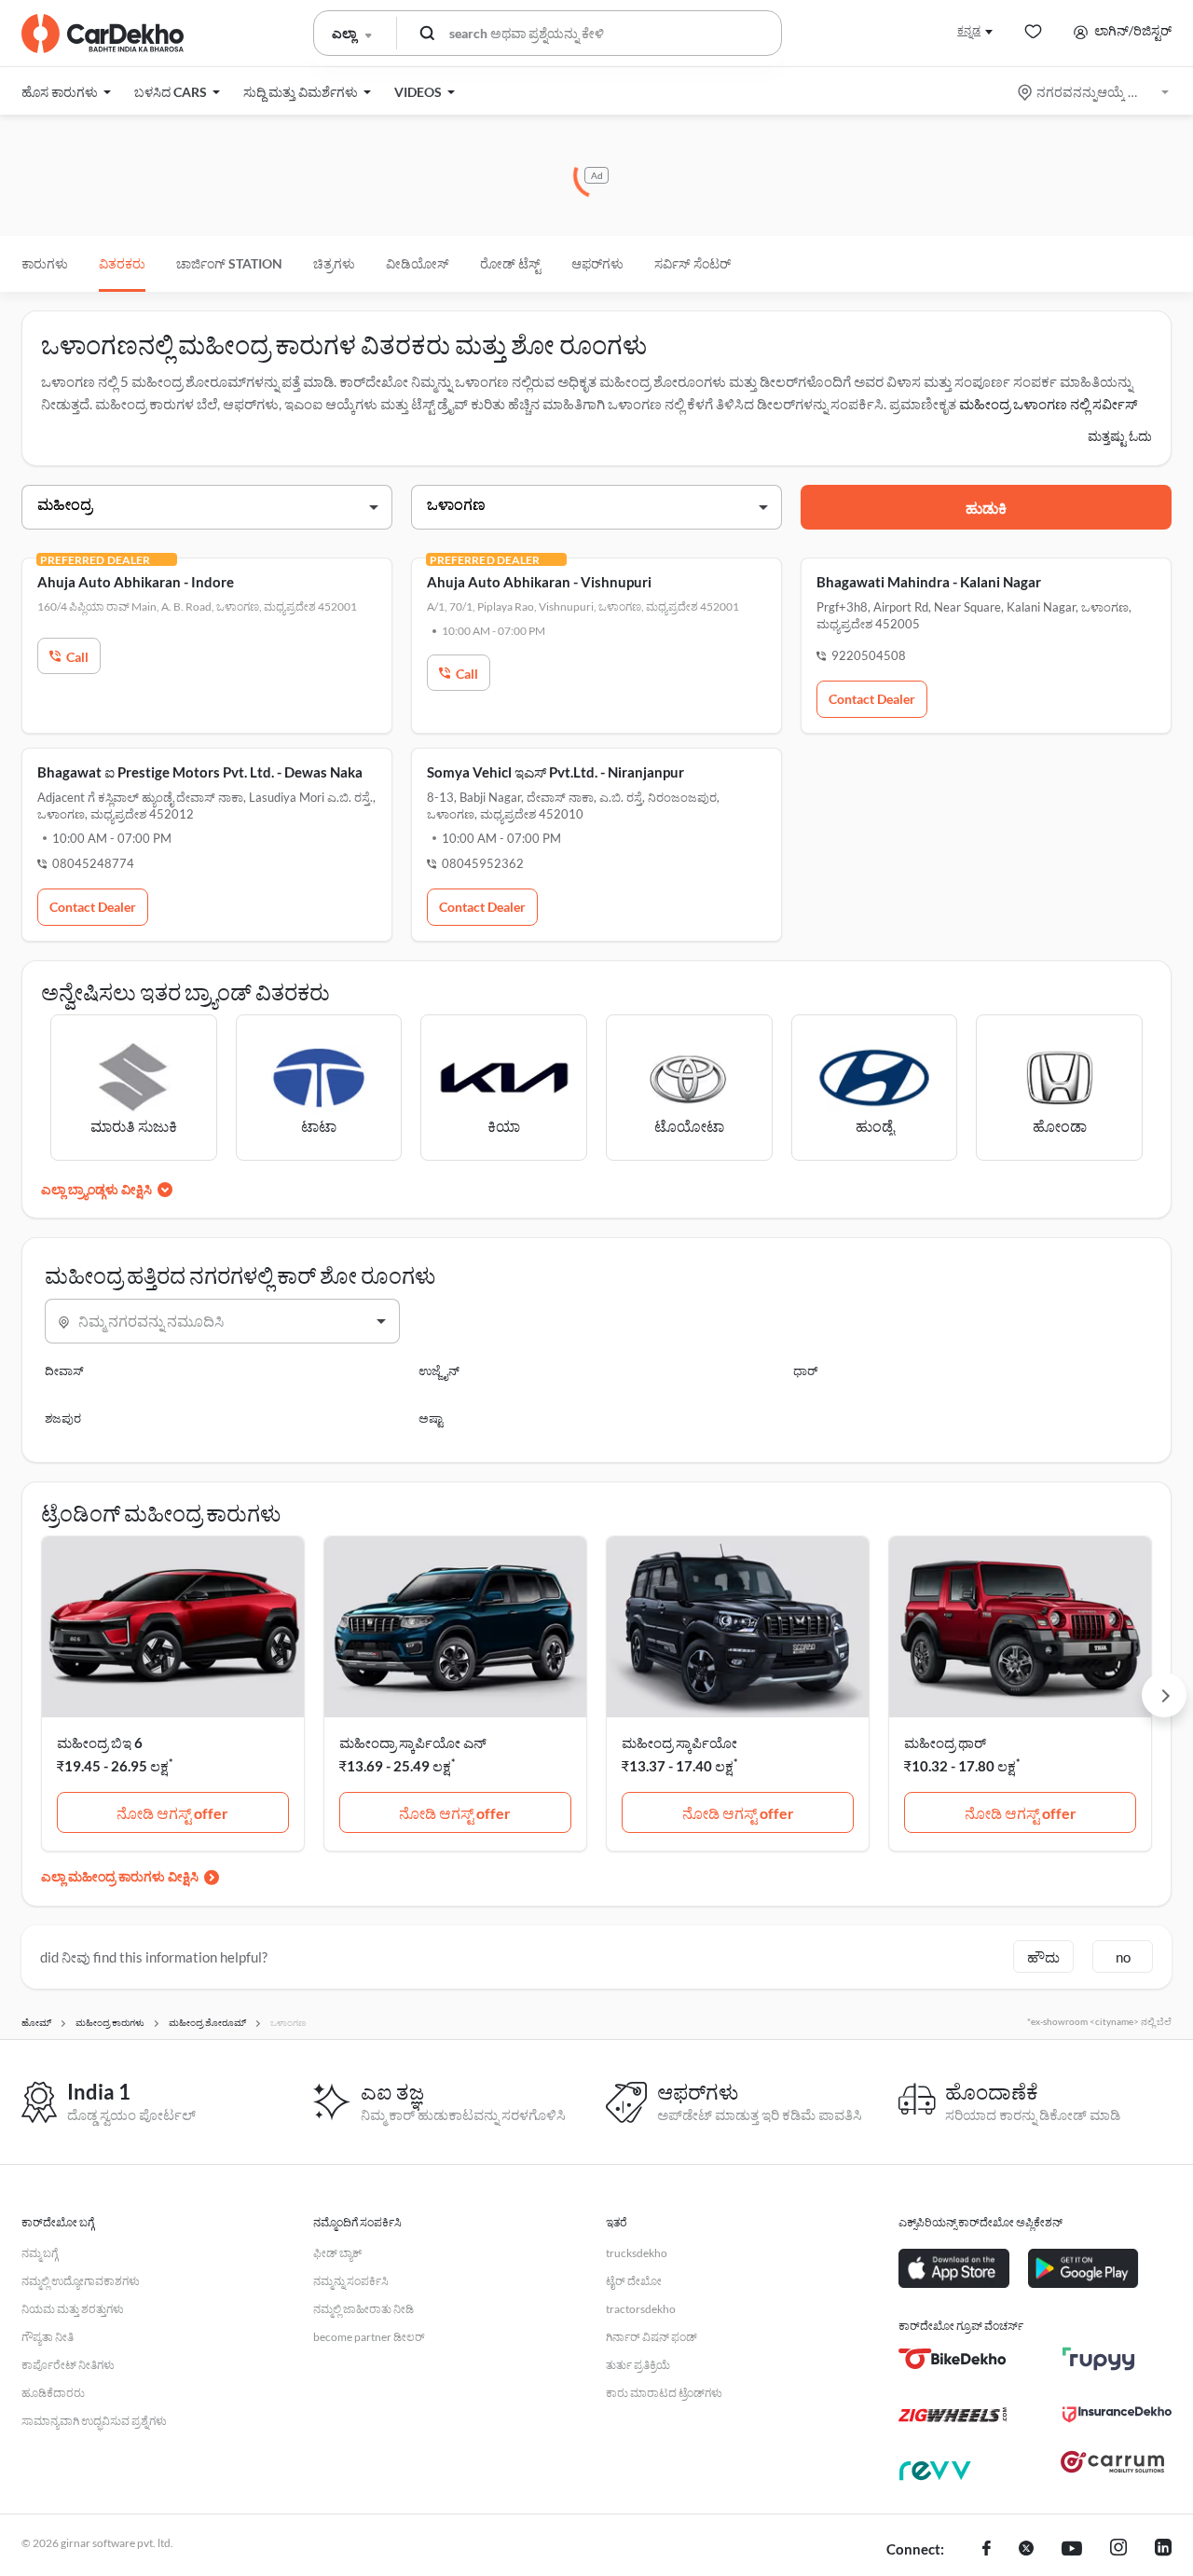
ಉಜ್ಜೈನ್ (439, 1371)
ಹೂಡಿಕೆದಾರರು (53, 2393)
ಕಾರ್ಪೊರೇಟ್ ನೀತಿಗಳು (68, 2365)
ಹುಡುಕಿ (986, 508)
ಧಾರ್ (805, 1371)
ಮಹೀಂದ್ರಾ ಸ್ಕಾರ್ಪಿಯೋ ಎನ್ (413, 1743)
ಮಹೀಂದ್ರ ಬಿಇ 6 (100, 1743)
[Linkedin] (1163, 2550)
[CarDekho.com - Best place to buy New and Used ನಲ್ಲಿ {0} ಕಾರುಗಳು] (103, 34)
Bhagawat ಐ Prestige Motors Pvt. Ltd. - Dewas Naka (200, 772)
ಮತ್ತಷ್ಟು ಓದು (1120, 436)
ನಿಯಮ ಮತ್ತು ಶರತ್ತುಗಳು (73, 2309)
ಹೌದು (1043, 1957)
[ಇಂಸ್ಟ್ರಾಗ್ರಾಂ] (1118, 2550)
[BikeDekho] (953, 2359)
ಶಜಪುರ (63, 1418)
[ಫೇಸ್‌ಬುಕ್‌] (987, 2550)
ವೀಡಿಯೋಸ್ (418, 263)
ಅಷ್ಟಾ (431, 1418)
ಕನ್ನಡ (969, 30)
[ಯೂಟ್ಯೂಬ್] (1072, 2550)
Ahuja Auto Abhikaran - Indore (136, 582)
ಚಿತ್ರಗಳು (334, 263)
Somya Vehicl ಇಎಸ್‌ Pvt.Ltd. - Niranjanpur (555, 772)
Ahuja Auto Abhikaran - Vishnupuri (539, 582)
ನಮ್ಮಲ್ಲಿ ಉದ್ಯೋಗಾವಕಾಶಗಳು (81, 2281)
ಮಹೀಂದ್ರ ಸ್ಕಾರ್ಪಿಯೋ (679, 1743)
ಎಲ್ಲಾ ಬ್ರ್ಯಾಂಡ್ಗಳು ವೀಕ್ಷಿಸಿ (96, 1189)
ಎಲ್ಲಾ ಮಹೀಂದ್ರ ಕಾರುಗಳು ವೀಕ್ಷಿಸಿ (120, 1876)
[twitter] (1026, 2550)
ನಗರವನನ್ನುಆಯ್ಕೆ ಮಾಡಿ (1095, 92)
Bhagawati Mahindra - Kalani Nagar (929, 582)
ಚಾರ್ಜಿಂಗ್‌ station (229, 263)
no (1123, 1957)
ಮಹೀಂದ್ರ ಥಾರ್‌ (945, 1743)
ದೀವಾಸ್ (64, 1371)
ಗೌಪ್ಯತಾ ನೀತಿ (48, 2337)
